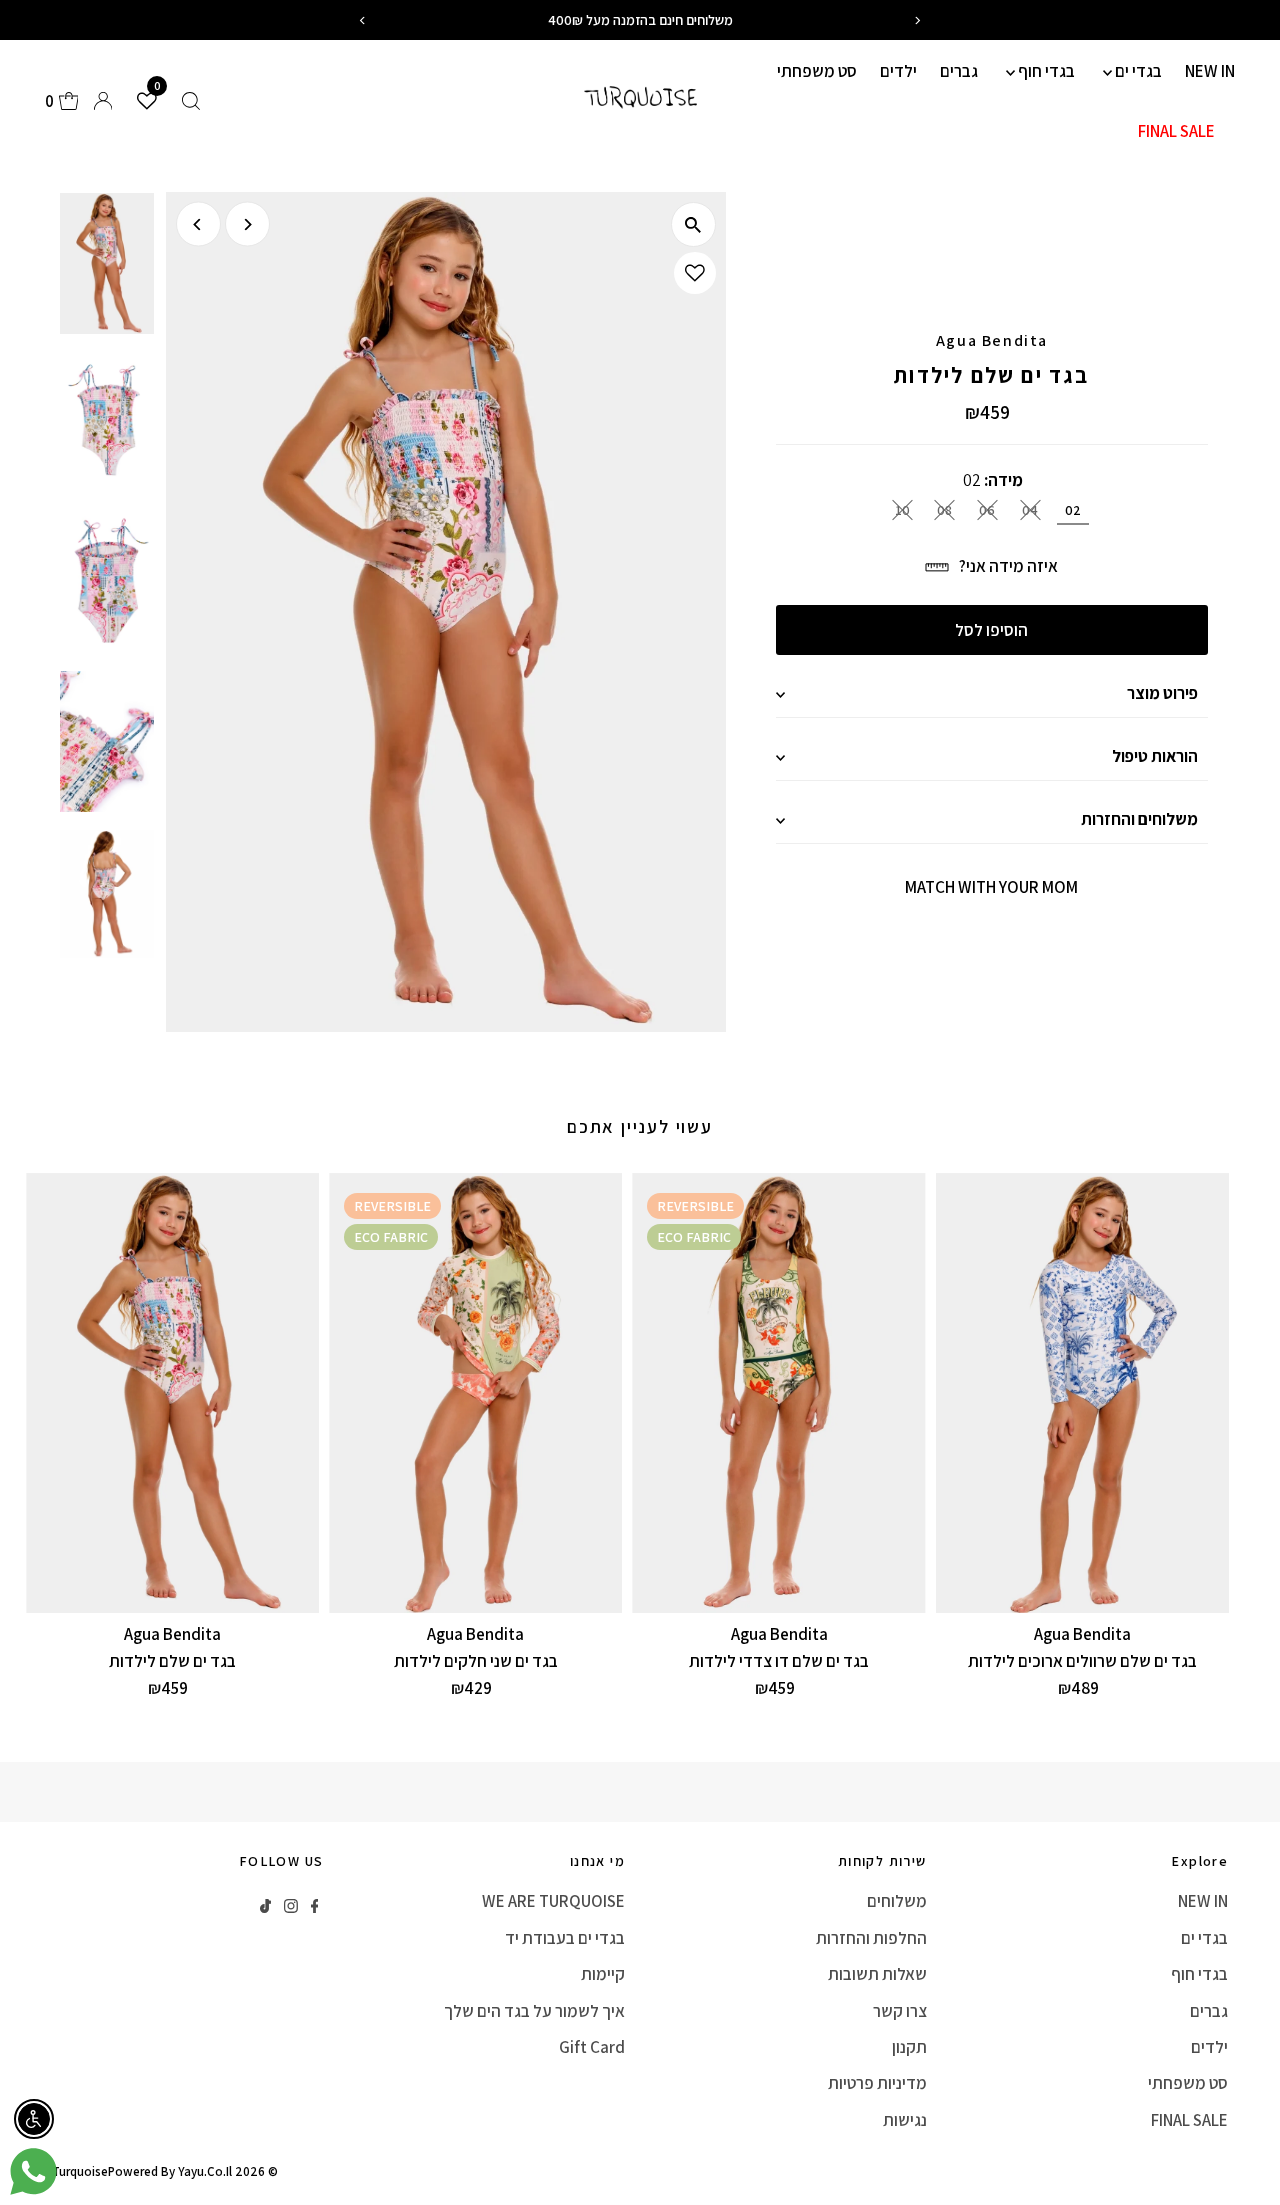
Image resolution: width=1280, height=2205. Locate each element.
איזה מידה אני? (1008, 566)
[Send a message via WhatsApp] (33, 2171)
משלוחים (897, 1901)
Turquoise (80, 2171)
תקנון (909, 2047)
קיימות (603, 1974)
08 (944, 510)
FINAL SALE (1176, 131)
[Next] (247, 224)
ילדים (898, 71)
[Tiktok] (265, 1907)
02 (1073, 510)
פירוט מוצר (1162, 693)
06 (987, 510)
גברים (959, 71)
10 (902, 510)
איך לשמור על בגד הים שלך (534, 2011)
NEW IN (1210, 71)
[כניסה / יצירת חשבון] (103, 101)
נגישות (905, 2120)
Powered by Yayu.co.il (170, 2171)
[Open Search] (191, 101)
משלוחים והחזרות (1139, 819)
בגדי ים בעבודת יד (565, 1938)
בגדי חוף (1045, 71)
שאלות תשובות (877, 1974)
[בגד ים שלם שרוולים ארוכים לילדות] (1082, 1393)
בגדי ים (1137, 71)
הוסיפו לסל (991, 630)
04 (1030, 510)
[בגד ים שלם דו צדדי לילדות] (778, 1393)
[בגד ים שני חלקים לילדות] (475, 1393)
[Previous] (198, 224)
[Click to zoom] (693, 224)
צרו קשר (900, 2011)
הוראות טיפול (1155, 756)
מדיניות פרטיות (877, 2083)
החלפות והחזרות (871, 1938)
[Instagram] (291, 1907)
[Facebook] (315, 1907)
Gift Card (592, 2047)
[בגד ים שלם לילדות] (172, 1393)
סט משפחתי (817, 71)
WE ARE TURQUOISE (553, 1901)
